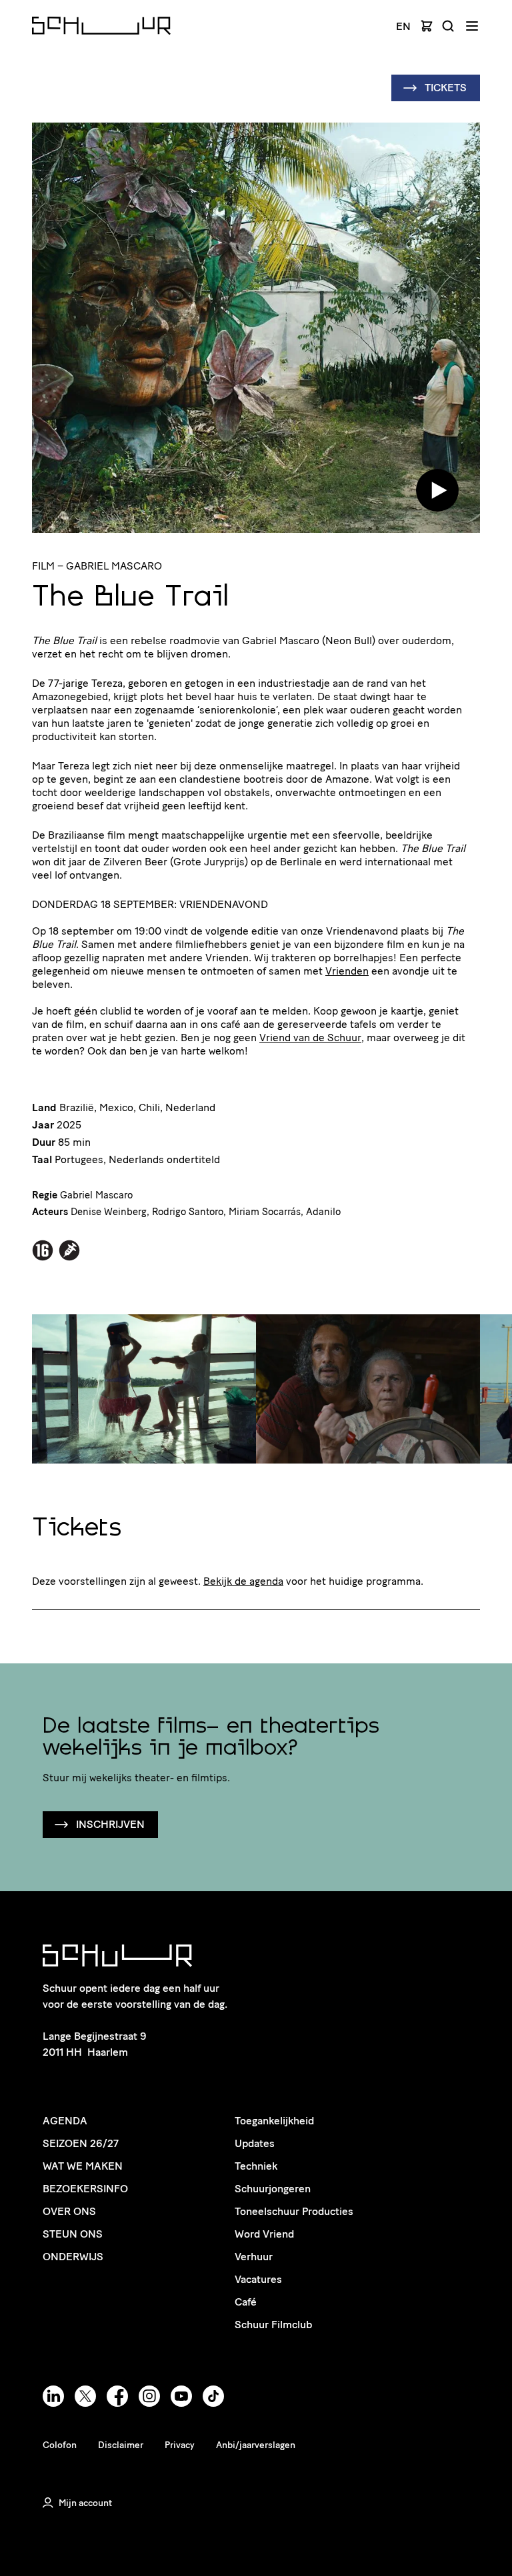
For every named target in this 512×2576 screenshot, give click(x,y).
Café (246, 2302)
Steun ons (73, 2234)
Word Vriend (264, 2234)
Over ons (69, 2211)
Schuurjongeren (273, 2189)
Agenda (65, 2121)
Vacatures (258, 2279)
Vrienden (347, 971)
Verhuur (254, 2257)
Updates (255, 2143)
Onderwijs (73, 2257)
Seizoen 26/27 (81, 2143)
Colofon (60, 2445)
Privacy (180, 2445)
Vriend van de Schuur (310, 1038)
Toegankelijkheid (274, 2121)
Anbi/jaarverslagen (256, 2445)
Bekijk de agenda (243, 1581)
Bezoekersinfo (85, 2189)
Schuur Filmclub (273, 2325)
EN (403, 27)
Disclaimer (121, 2445)
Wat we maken (83, 2166)
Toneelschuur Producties (294, 2211)
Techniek (256, 2166)
